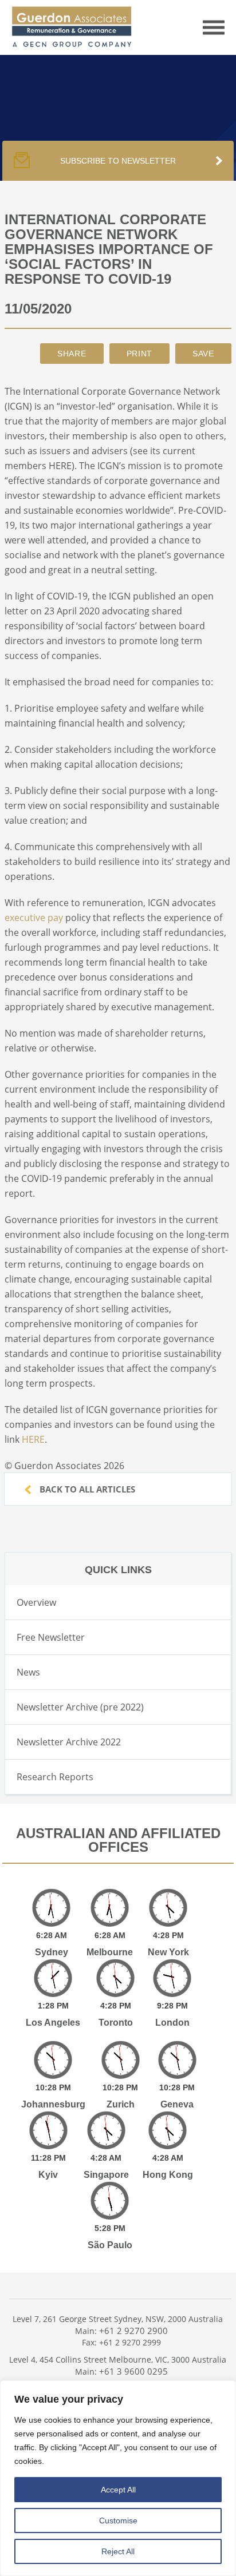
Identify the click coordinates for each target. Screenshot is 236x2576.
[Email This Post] (72, 354)
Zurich (121, 2104)
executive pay (34, 918)
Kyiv (48, 2175)
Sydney (52, 1952)
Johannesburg (53, 2104)
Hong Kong (168, 2175)
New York (168, 1952)
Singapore (106, 2175)
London (172, 2023)
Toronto (116, 2023)
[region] (118, 2478)
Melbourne (110, 1952)
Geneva (177, 2104)
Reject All (118, 2551)
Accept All (118, 2490)
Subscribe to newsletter (118, 161)
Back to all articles (86, 1489)
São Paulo (110, 2245)
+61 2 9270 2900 (133, 2331)
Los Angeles (53, 2023)
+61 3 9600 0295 (133, 2371)
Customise (118, 2521)
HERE (33, 1439)
